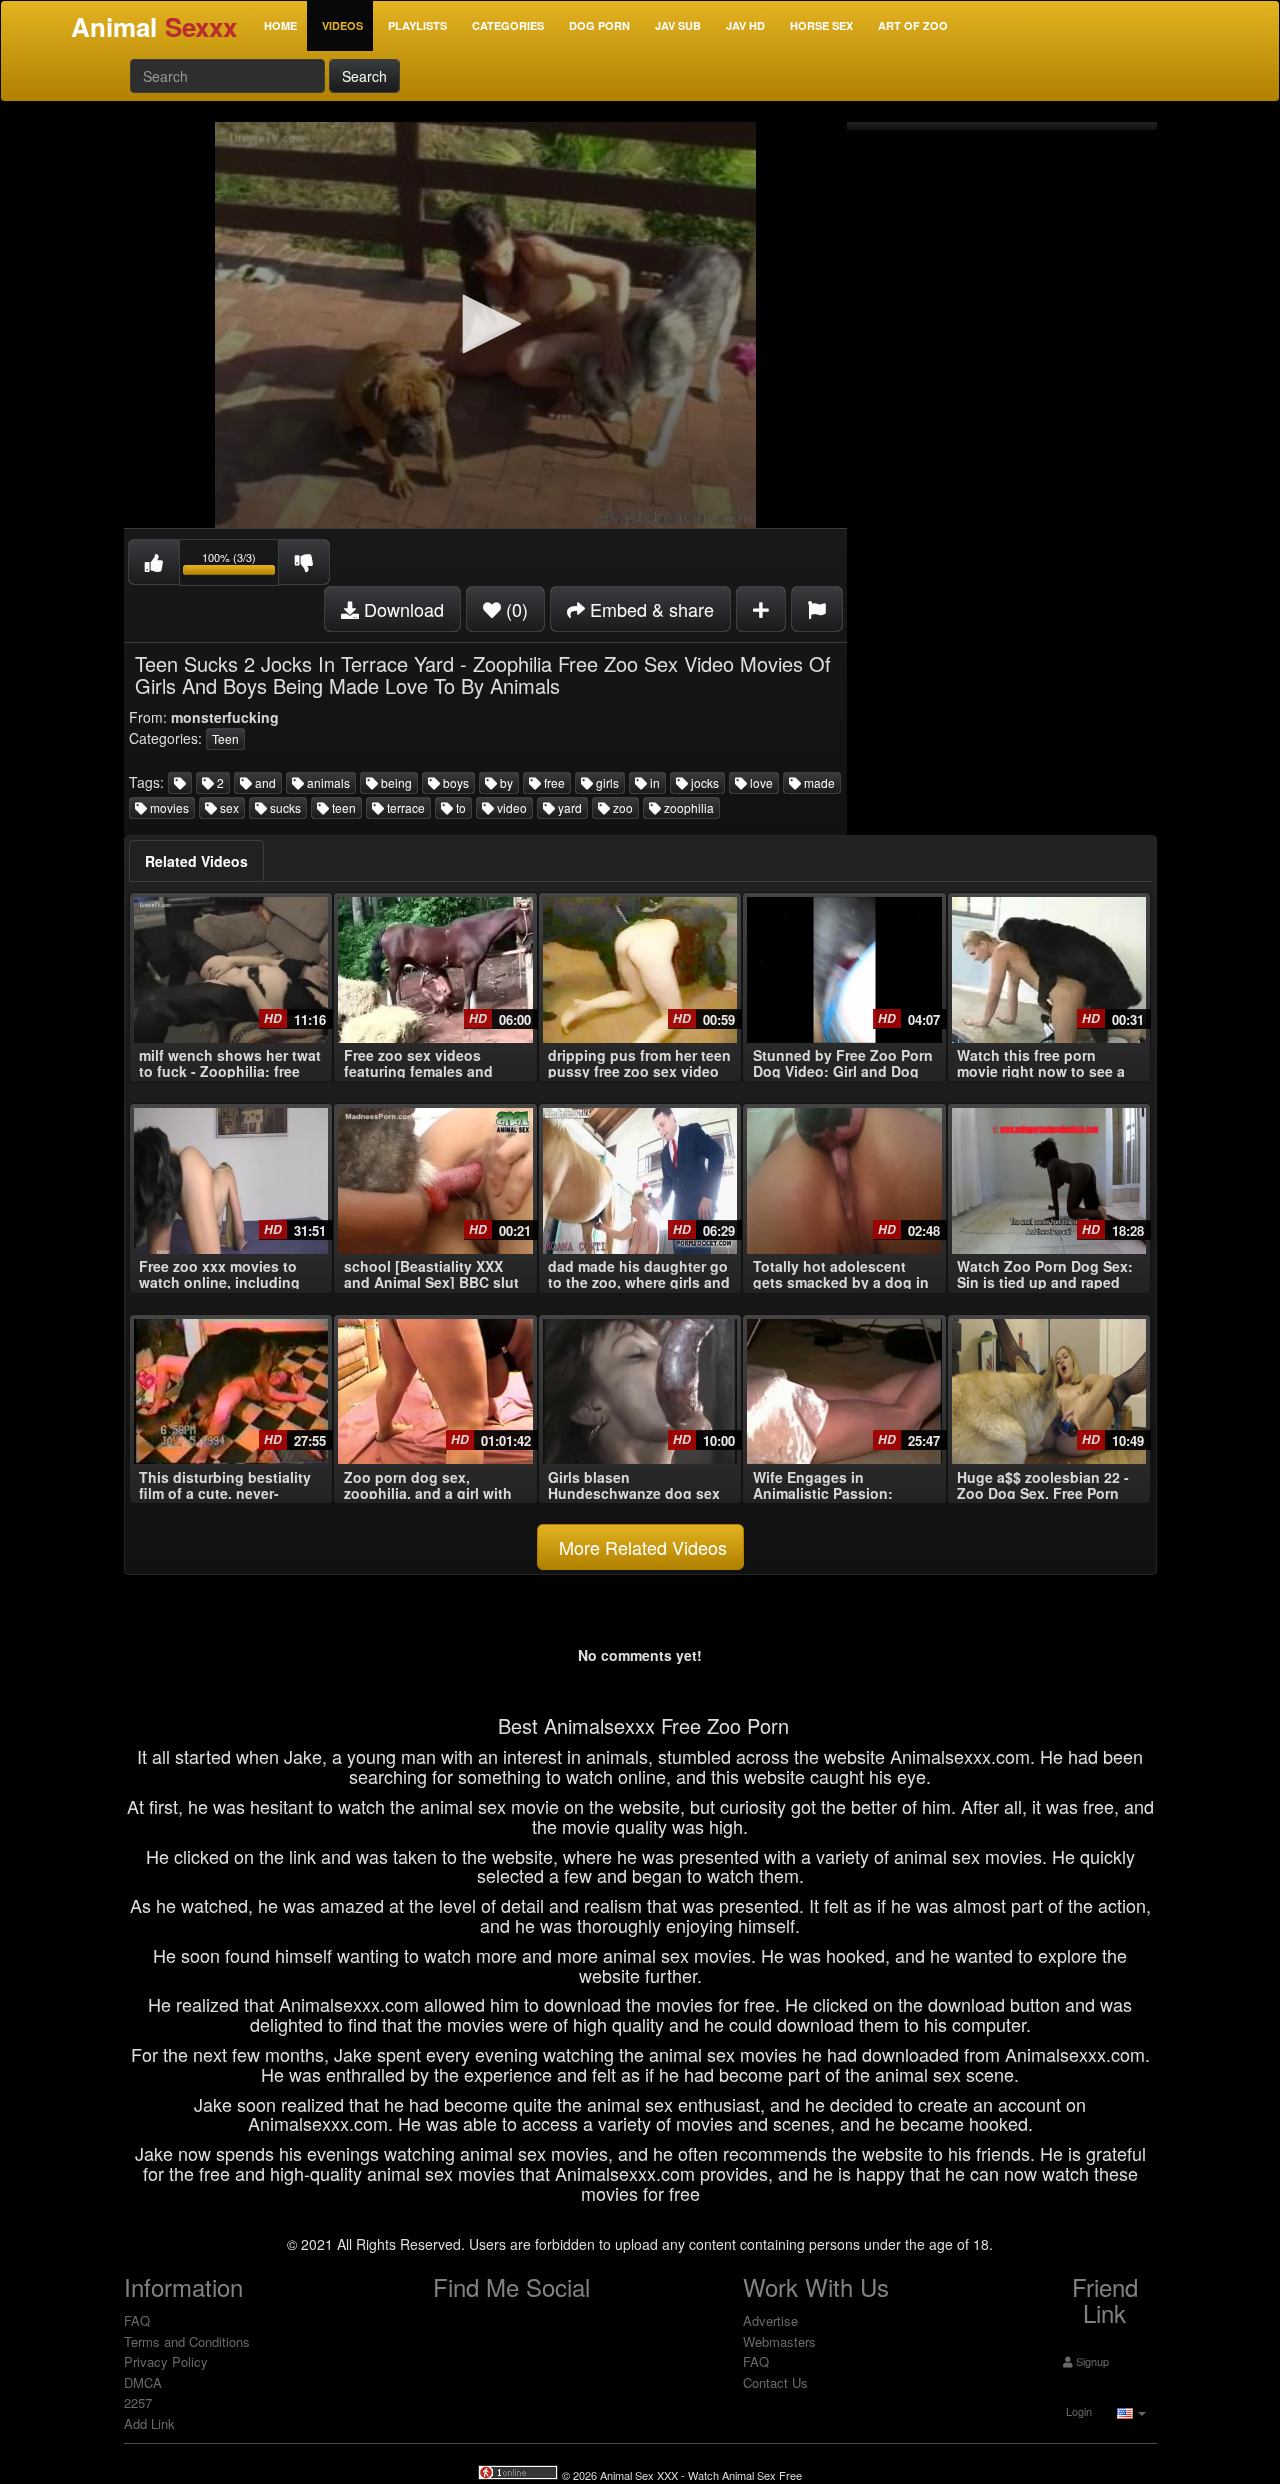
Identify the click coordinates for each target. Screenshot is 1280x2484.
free (553, 782)
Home (280, 25)
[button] (485, 324)
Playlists (417, 25)
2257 (138, 2402)
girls (606, 782)
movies (168, 807)
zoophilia (687, 807)
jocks (703, 782)
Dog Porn (599, 25)
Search (364, 76)
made (818, 782)
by (505, 782)
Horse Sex (821, 25)
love (760, 782)
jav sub (678, 25)
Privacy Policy (166, 2361)
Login (1077, 2411)
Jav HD (745, 25)
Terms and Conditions (187, 2341)
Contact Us (775, 2382)
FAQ (137, 2320)
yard (568, 807)
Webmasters (779, 2341)
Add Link (149, 2423)
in (653, 782)
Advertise (770, 2320)
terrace (404, 807)
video (510, 807)
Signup (1091, 2361)
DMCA (143, 2382)
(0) (514, 609)
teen (342, 807)
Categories (508, 25)
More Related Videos (640, 1547)
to (459, 807)
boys (454, 782)
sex (228, 807)
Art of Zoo (913, 25)
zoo (621, 807)
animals (327, 782)
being (395, 782)
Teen (225, 738)
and (264, 782)
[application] (485, 325)
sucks (284, 807)
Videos (342, 25)
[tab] (196, 861)
